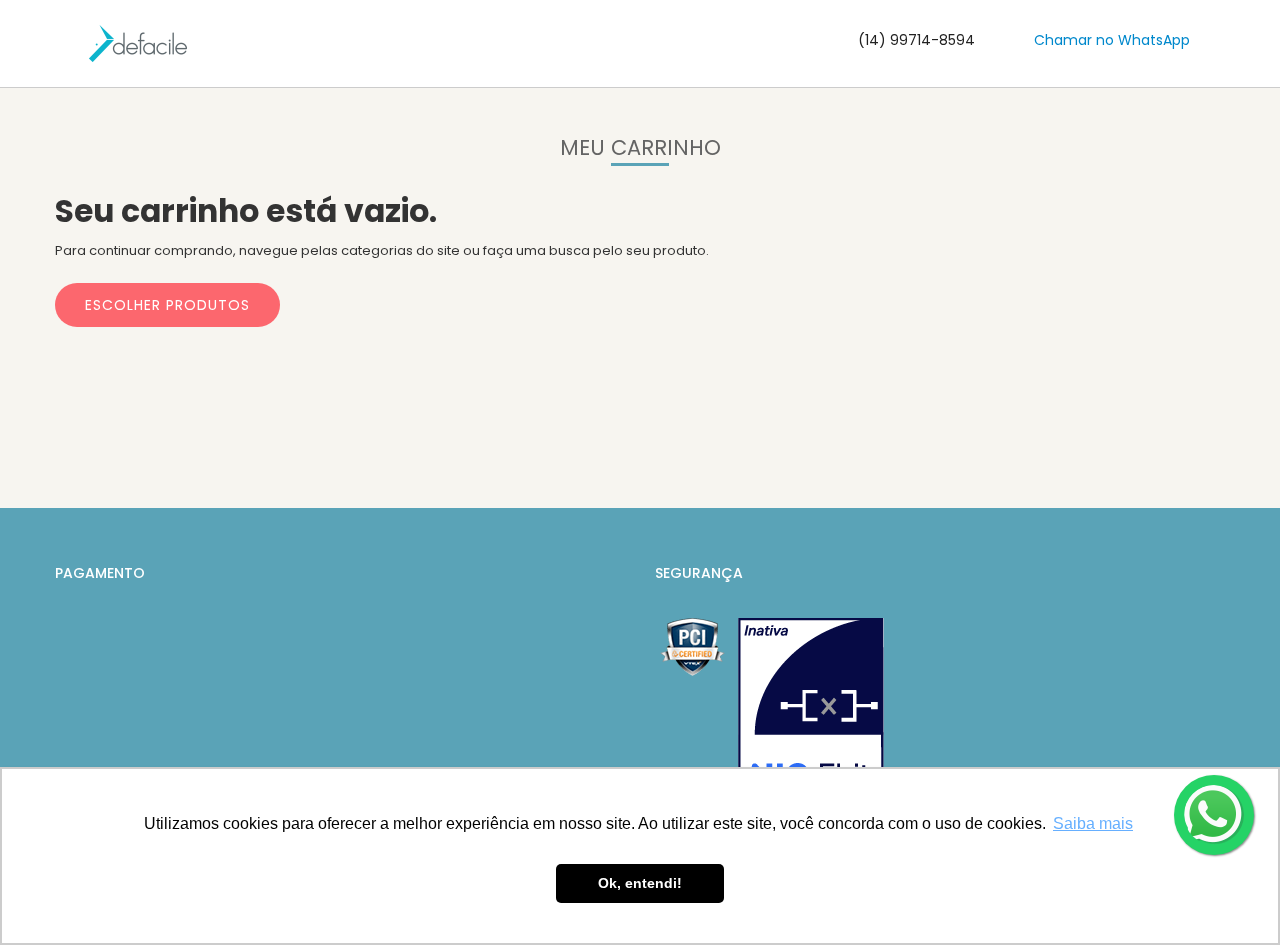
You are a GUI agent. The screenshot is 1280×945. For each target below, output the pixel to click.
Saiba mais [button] (1093, 823)
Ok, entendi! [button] (640, 883)
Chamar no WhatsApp (1112, 40)
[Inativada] (811, 716)
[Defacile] (138, 43)
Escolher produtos (167, 305)
